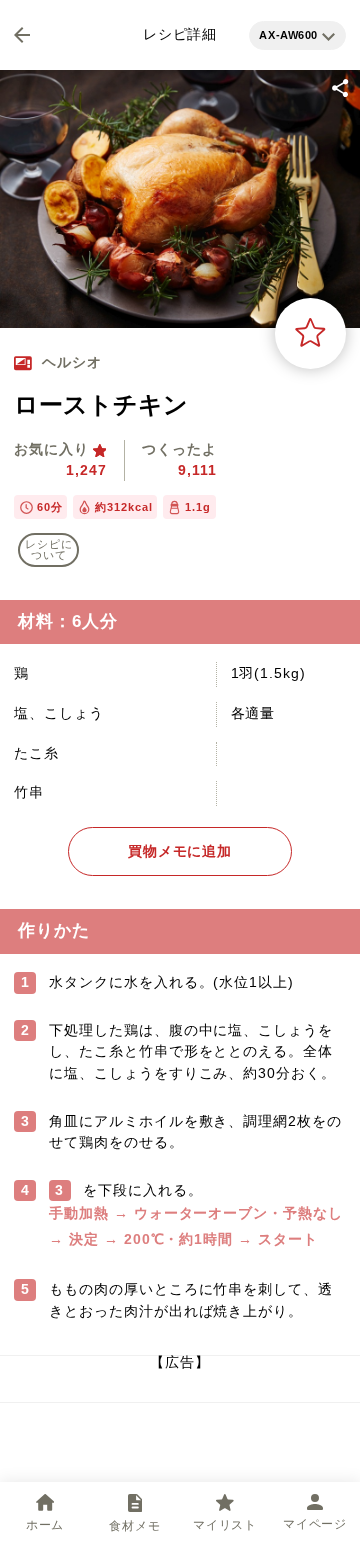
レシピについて (49, 549)
